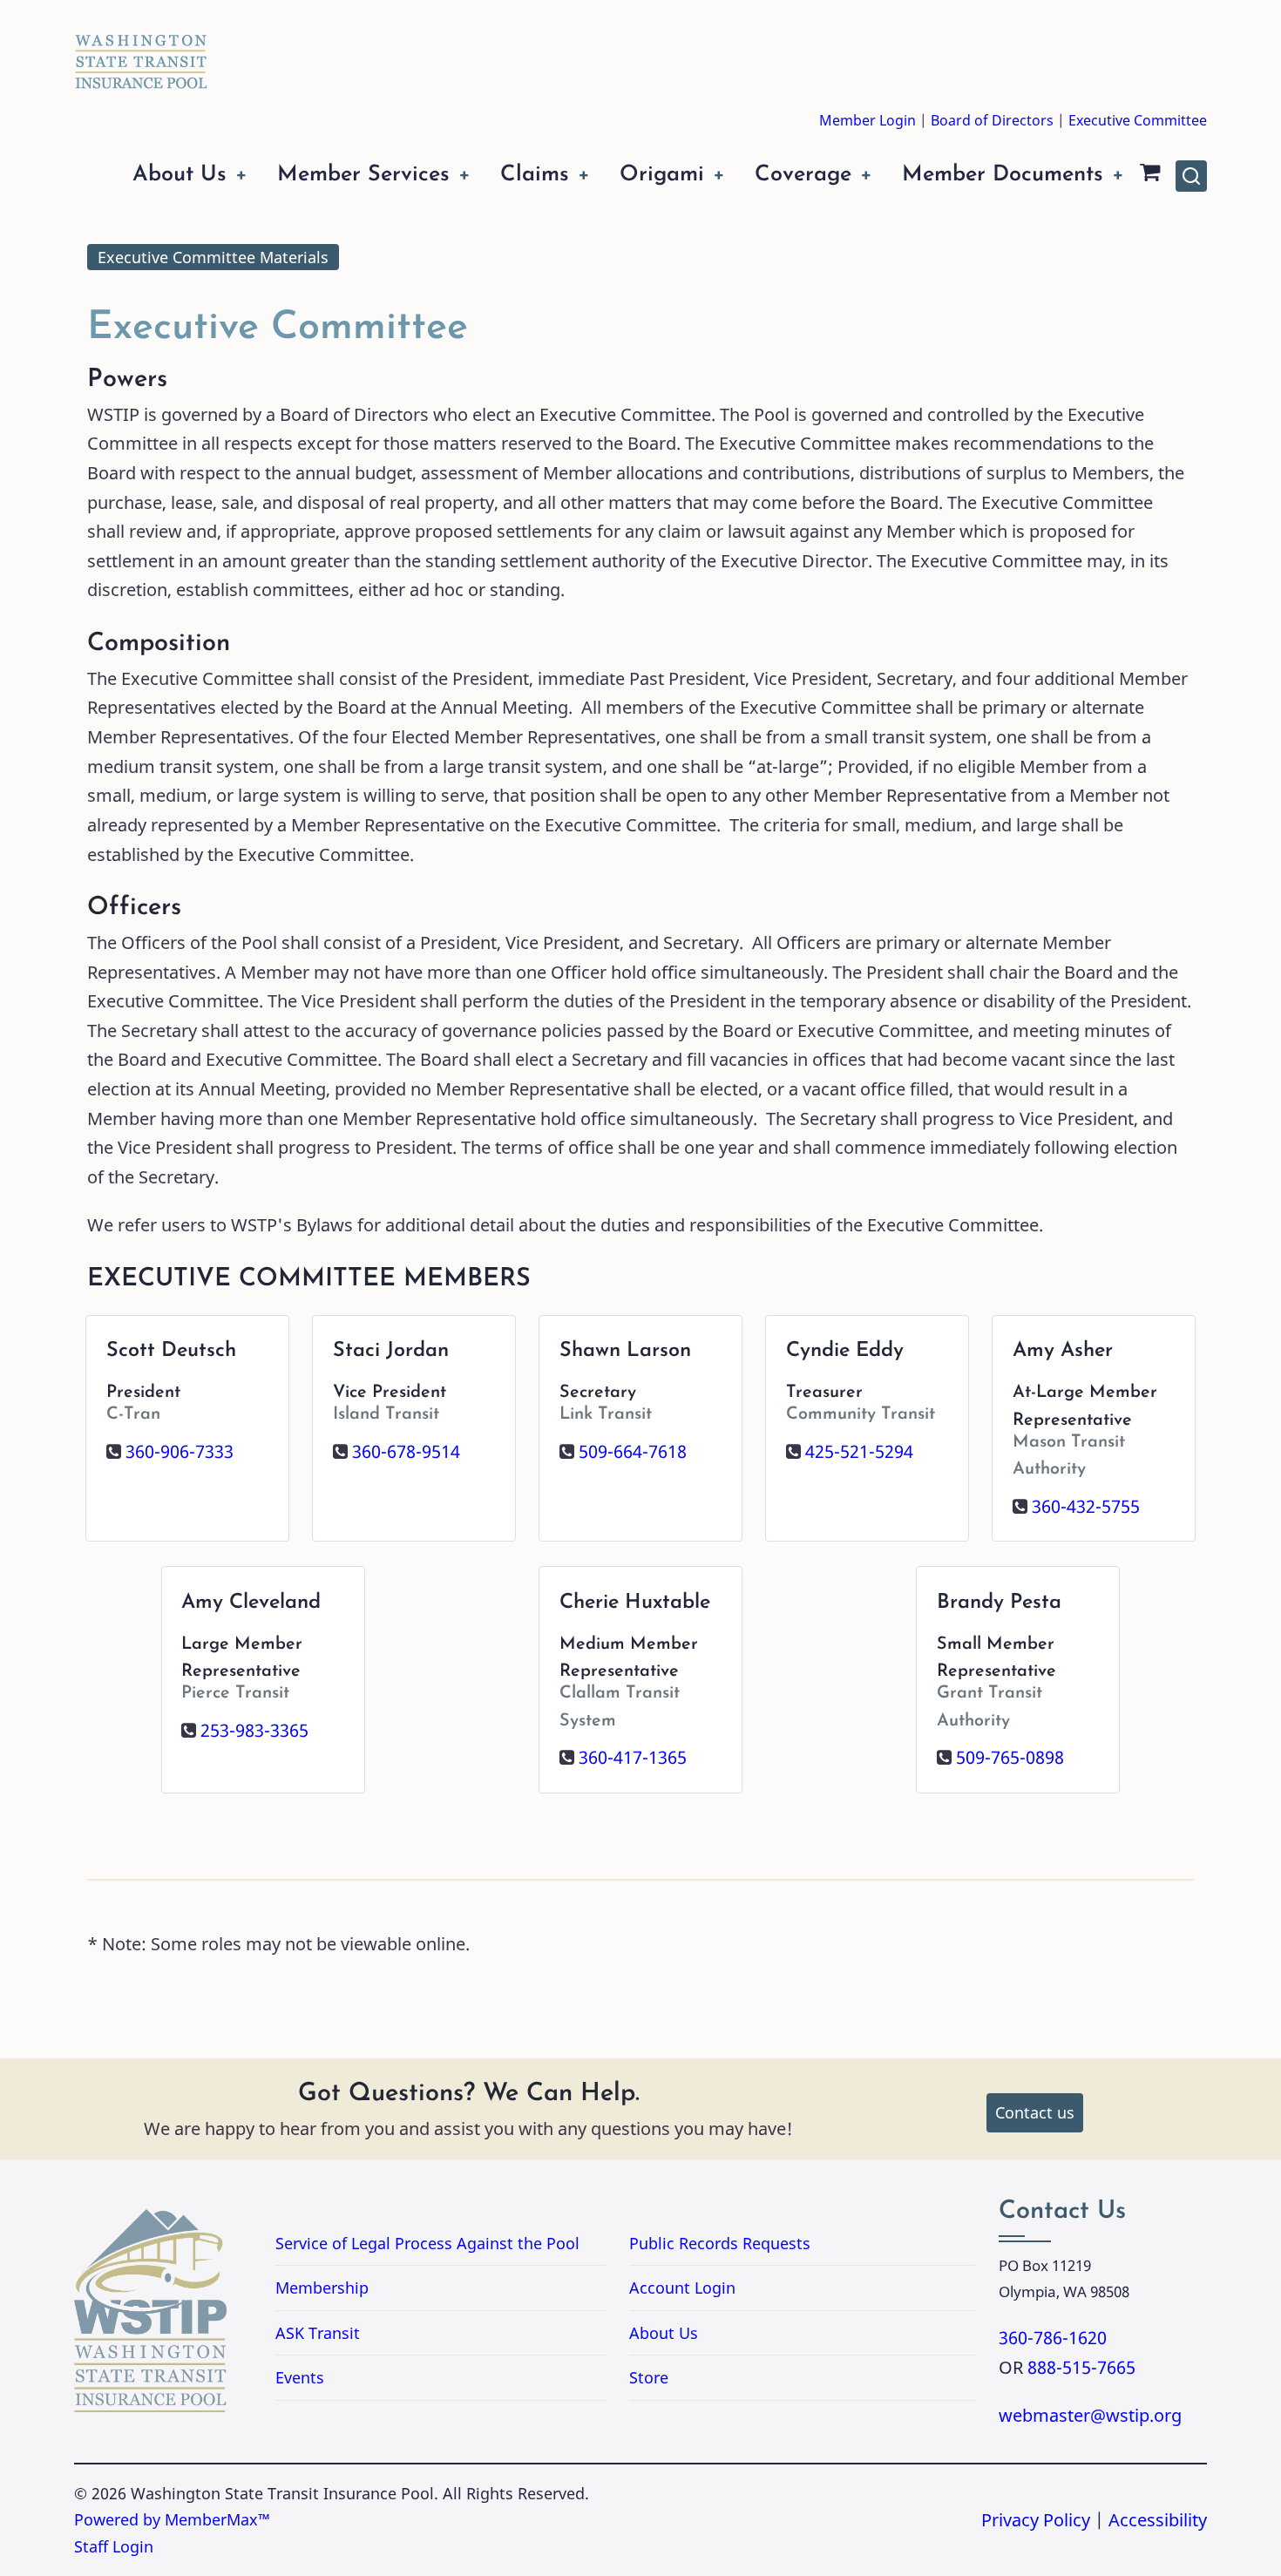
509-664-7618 (633, 1451)
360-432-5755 (1086, 1506)
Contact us (1035, 2112)
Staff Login (114, 2546)
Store (649, 2377)
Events (300, 2377)
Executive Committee (1138, 120)
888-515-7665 (1081, 2367)
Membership (322, 2288)
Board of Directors (992, 120)
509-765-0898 (1010, 1757)
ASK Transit (318, 2333)
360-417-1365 (633, 1757)
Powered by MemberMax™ (172, 2519)
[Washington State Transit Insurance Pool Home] (141, 49)
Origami (662, 175)
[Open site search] (1191, 176)
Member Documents (1003, 175)
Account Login (682, 2288)
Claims (535, 175)
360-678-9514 (406, 1451)
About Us (180, 175)
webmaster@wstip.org (1090, 2415)
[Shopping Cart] (1150, 176)
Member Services (363, 175)
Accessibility (1158, 2520)
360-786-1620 (1053, 2338)
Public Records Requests (790, 2243)
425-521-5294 (859, 1451)
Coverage (803, 175)
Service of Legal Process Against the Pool (427, 2243)
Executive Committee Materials (213, 257)
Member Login (868, 120)
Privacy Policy (1036, 2520)
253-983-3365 (254, 1730)
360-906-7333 (180, 1451)
